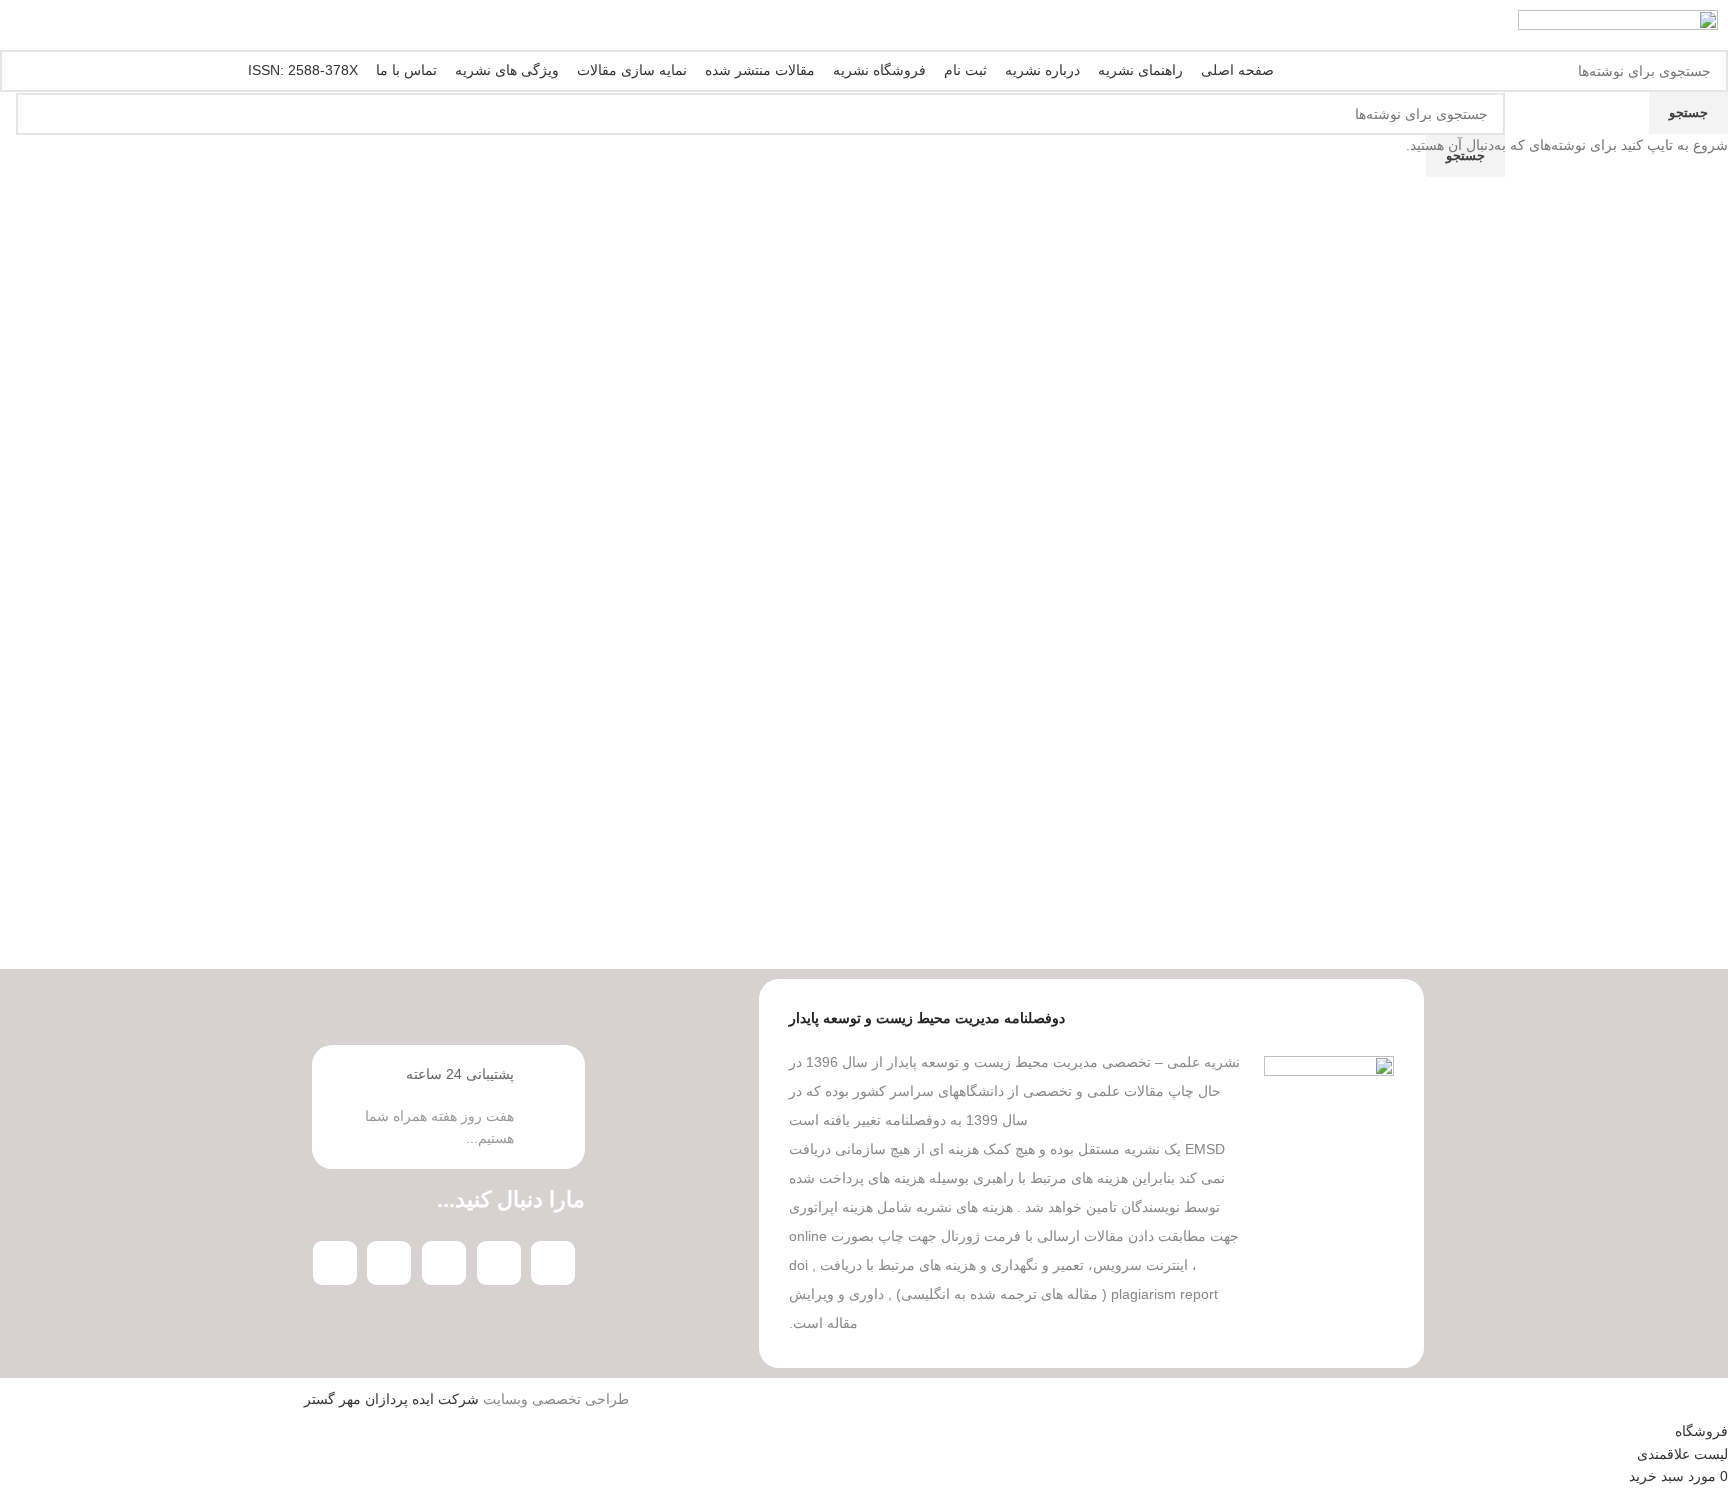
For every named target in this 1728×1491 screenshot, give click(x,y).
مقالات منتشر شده (760, 70)
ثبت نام (965, 70)
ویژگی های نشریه (507, 70)
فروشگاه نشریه (879, 70)
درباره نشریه (1042, 70)
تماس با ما (406, 70)
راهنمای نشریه (1140, 70)
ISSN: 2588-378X (303, 70)
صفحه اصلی (1237, 70)
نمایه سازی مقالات (632, 70)
